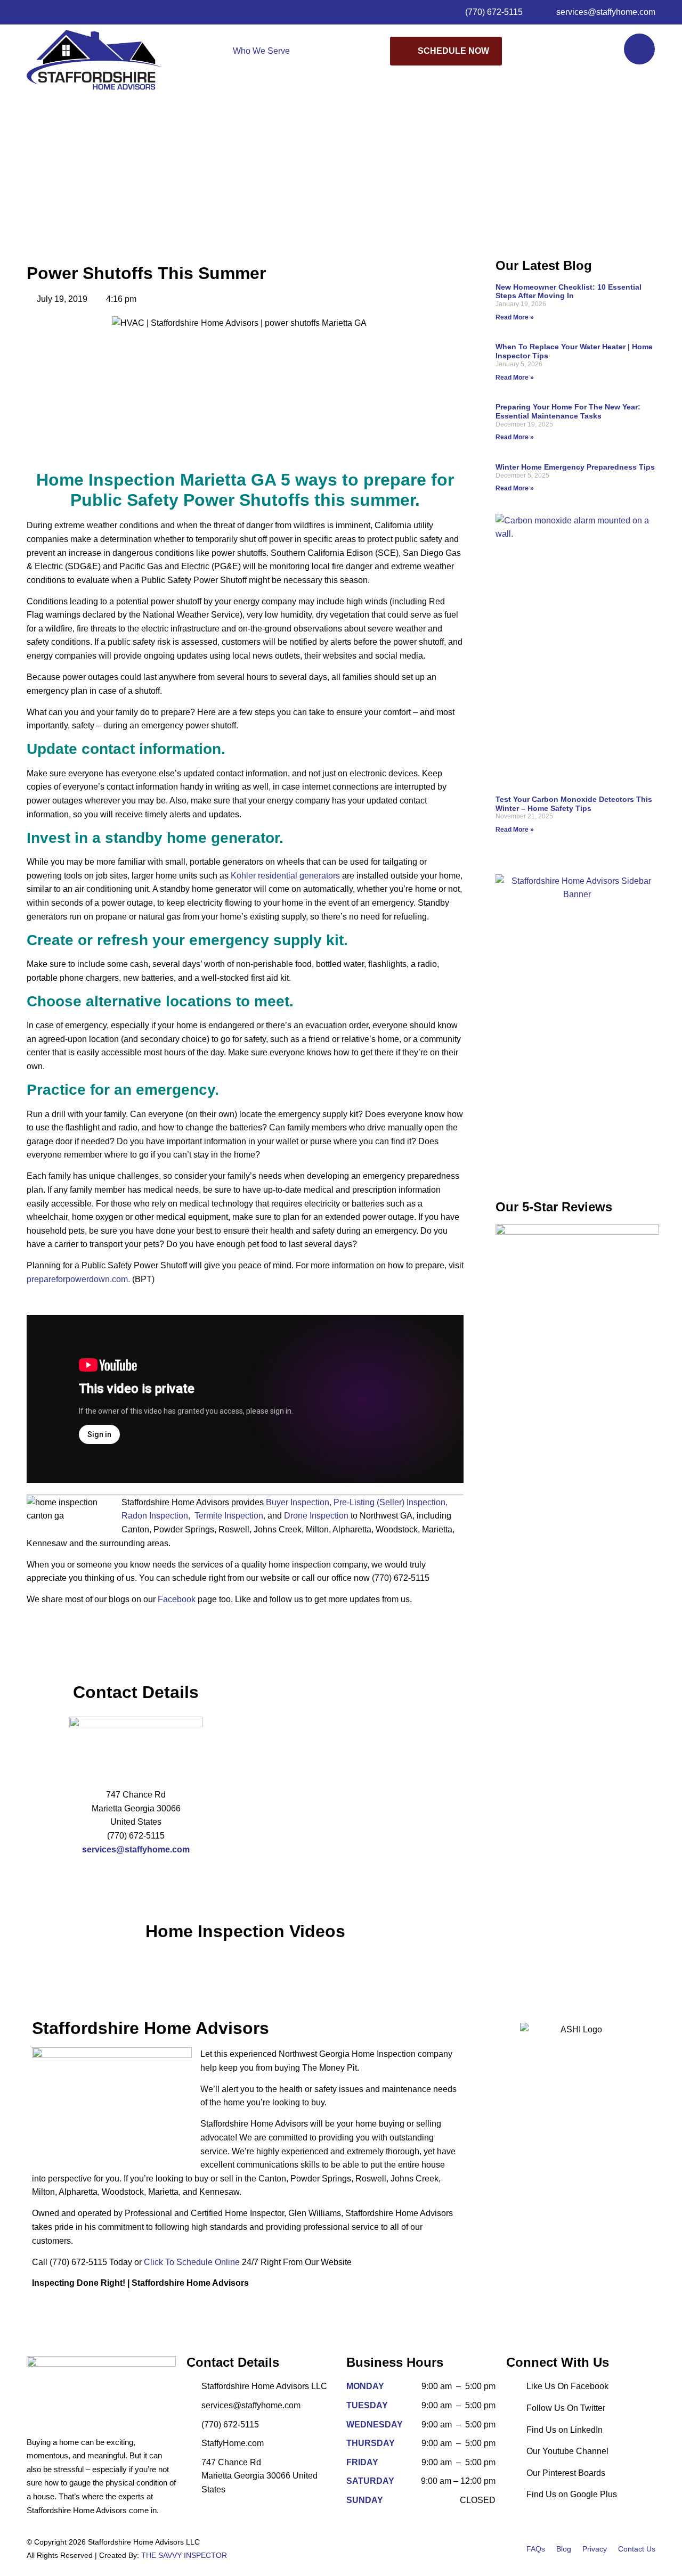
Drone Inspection (316, 1516)
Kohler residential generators (285, 876)
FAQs (536, 2549)
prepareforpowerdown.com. (78, 1279)
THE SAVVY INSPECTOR (184, 2555)
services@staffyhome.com (136, 1849)
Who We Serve (261, 51)
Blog (564, 2549)
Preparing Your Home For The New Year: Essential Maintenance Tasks (568, 411)
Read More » (515, 317)
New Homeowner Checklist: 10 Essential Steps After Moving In (569, 292)
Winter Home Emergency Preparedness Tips (575, 467)
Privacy (595, 2549)
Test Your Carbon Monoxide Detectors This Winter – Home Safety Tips (574, 804)
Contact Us (637, 2549)
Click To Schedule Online (192, 2262)
